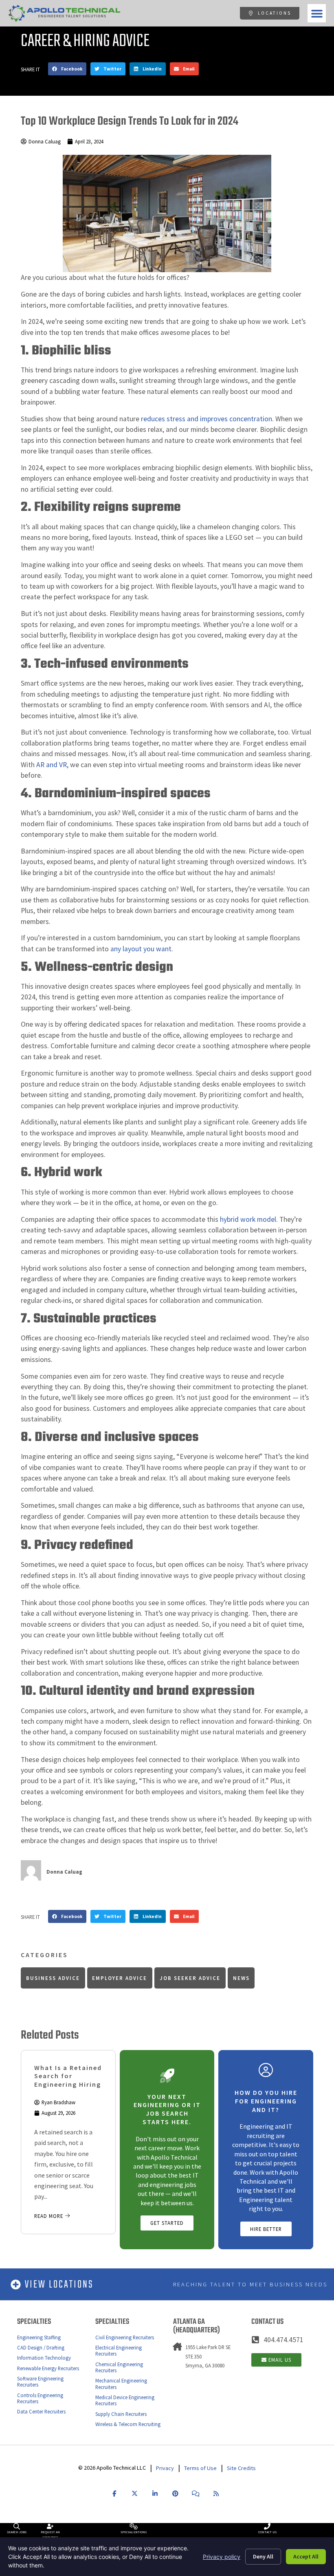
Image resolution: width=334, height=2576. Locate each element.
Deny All (263, 2556)
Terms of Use (200, 2468)
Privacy (165, 2468)
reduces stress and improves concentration (207, 419)
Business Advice (53, 1978)
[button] (317, 13)
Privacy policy (222, 2557)
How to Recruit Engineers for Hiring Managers (63, 2076)
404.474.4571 (283, 2340)
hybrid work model (248, 1219)
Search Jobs (17, 2532)
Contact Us (267, 2532)
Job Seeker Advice (190, 1978)
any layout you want (141, 949)
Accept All (306, 2556)
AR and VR (52, 765)
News (241, 1978)
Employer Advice (120, 1978)
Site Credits (241, 2468)
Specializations (134, 2532)
